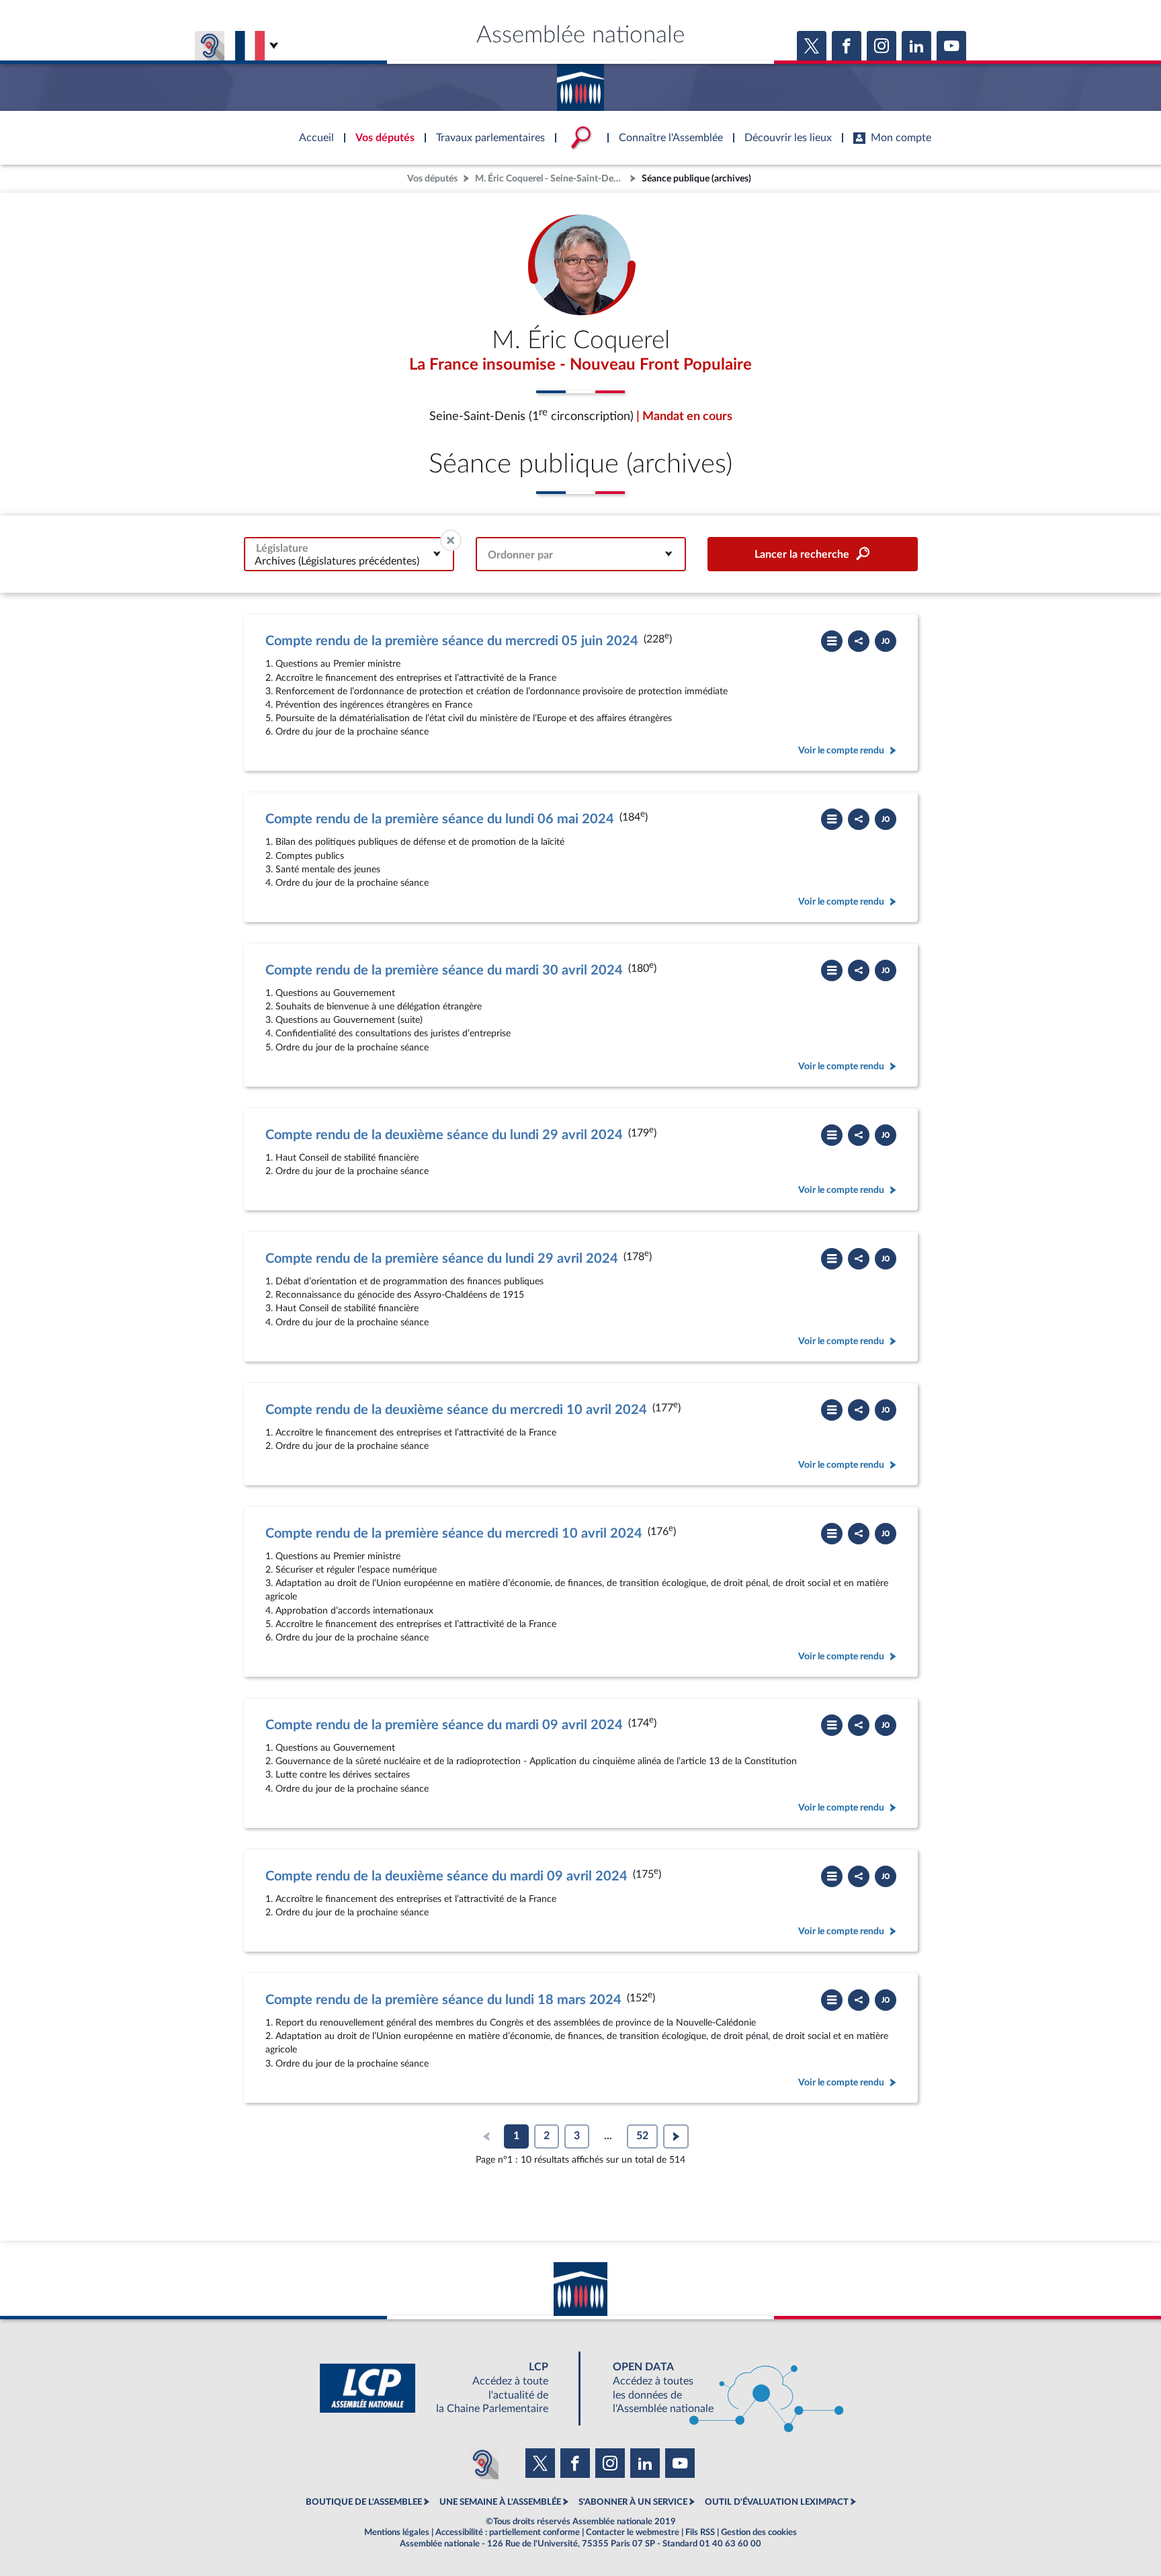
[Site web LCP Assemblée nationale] (445, 2388)
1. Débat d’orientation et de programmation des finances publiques (404, 1281)
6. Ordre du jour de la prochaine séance (347, 732)
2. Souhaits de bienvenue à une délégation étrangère (374, 1006)
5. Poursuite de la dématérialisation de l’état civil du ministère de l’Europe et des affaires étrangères (469, 718)
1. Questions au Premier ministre (333, 664)
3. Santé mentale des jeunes (323, 869)
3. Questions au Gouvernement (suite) (344, 1020)
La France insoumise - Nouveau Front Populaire (580, 365)
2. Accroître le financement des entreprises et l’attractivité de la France (411, 678)
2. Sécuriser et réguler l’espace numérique (351, 1570)
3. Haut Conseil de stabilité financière (342, 1308)
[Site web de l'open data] (716, 2388)
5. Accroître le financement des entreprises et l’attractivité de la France (411, 1624)
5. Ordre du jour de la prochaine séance (347, 1047)
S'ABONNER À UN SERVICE (633, 2502)
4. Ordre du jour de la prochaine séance (347, 883)
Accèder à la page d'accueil (580, 83)
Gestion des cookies (759, 2532)
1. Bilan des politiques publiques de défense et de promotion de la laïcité (415, 842)
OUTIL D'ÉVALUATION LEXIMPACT (777, 2502)
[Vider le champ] (451, 540)
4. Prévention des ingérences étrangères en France (369, 705)
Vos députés (432, 178)
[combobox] (349, 554)
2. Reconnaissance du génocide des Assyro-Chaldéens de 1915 (395, 1295)
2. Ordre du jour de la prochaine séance (347, 1171)
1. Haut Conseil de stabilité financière (342, 1158)
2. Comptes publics (305, 856)
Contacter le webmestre (633, 2532)
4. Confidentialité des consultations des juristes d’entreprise (388, 1033)
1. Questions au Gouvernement (330, 993)
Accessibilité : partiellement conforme (508, 2532)
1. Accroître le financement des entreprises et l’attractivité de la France (411, 1432)
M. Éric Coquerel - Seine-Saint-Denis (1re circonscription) (551, 178)
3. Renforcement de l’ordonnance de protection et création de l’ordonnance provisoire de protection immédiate (497, 691)
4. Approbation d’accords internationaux (349, 1611)
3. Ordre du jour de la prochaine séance (347, 2064)
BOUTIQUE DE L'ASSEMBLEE (364, 2502)
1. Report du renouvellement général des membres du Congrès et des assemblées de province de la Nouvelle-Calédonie (511, 2023)
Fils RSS (700, 2532)
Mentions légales (397, 2532)
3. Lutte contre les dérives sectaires (338, 1775)
